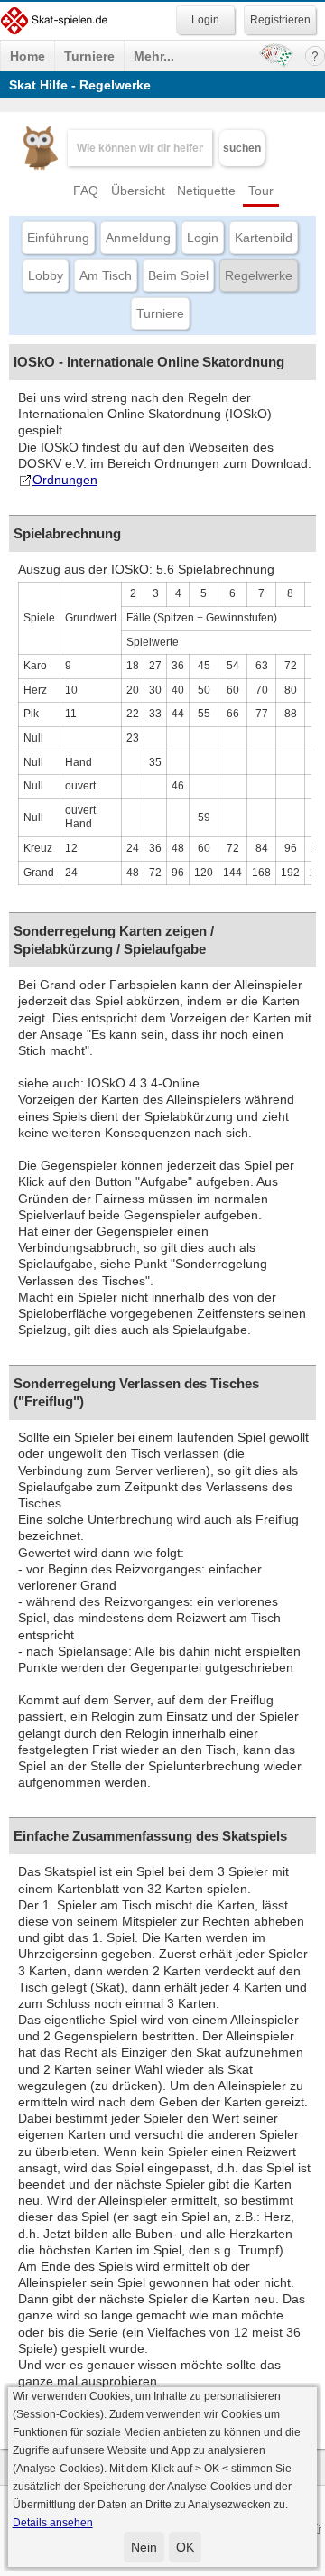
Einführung (58, 238)
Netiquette (206, 191)
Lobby (46, 275)
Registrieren (280, 20)
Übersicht (138, 191)
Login (203, 238)
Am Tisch (106, 275)
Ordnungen (65, 480)
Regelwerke (259, 275)
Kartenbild (264, 238)
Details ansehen (53, 2523)
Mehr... (154, 56)
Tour (261, 191)
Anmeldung (138, 238)
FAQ (86, 191)
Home (28, 56)
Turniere (89, 56)
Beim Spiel (178, 275)
